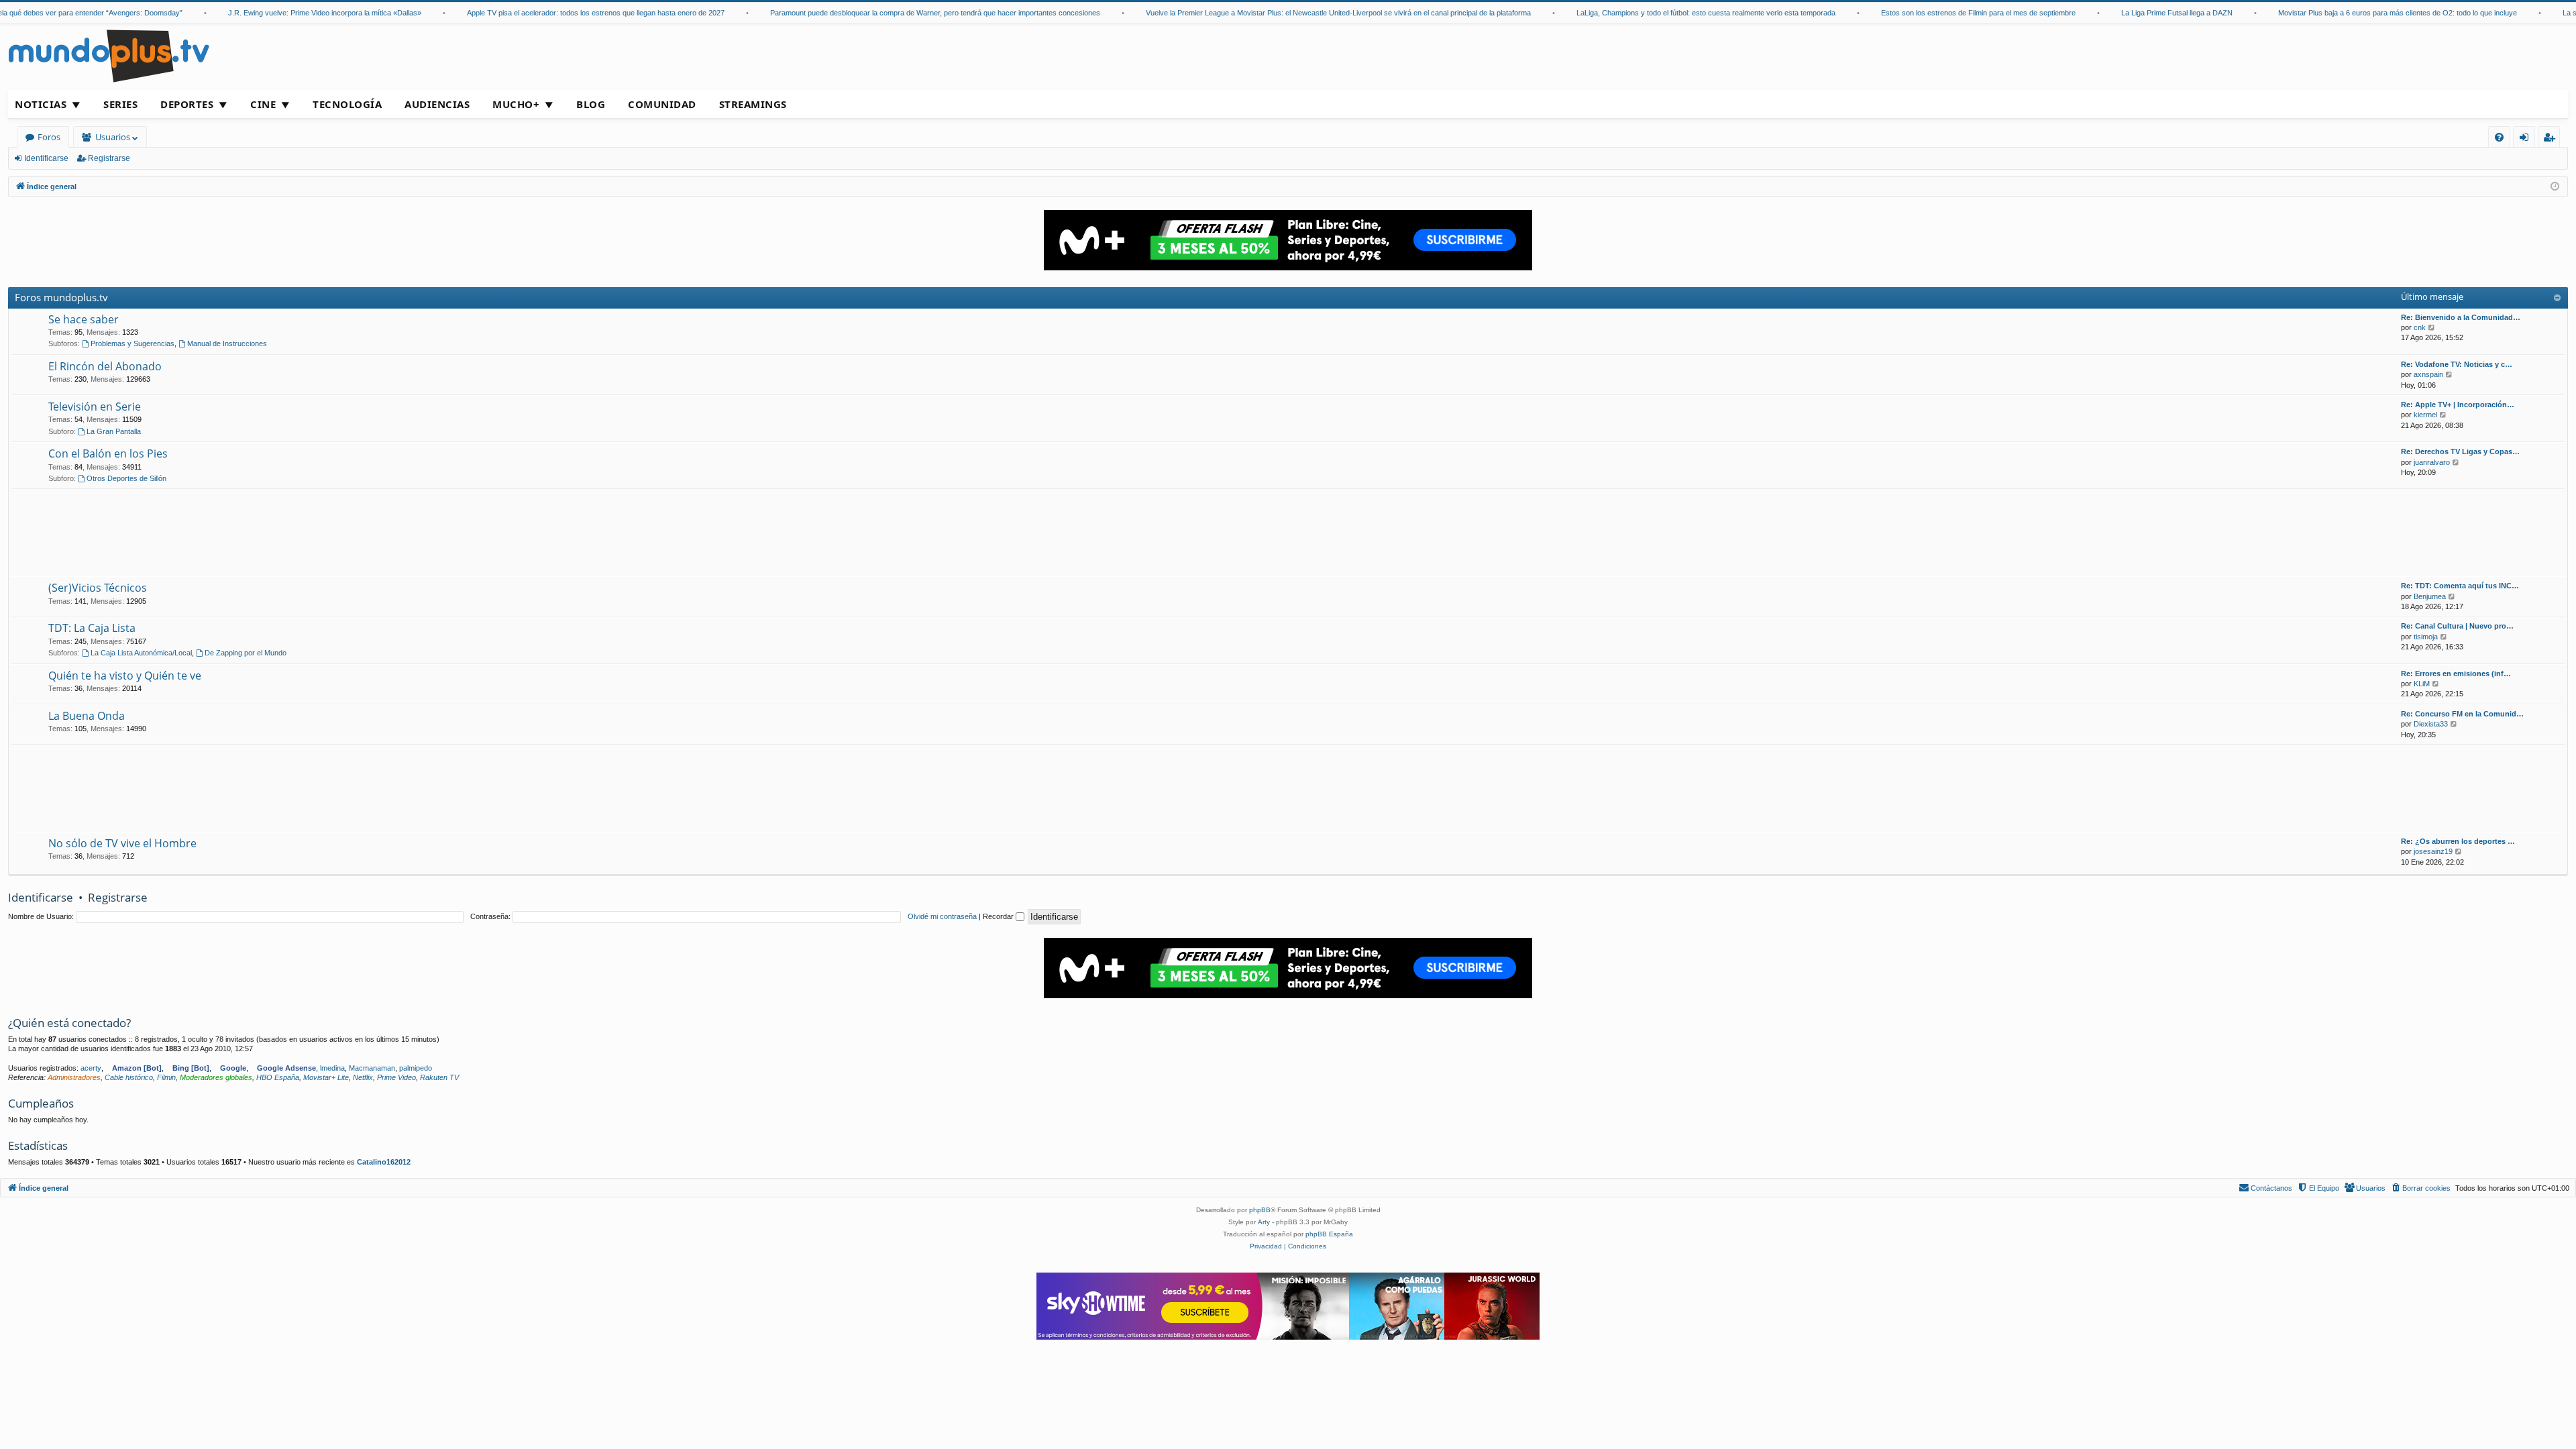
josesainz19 (2433, 851)
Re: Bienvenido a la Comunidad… (2461, 317)
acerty (91, 1068)
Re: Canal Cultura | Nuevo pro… (2457, 626)
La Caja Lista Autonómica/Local (141, 653)
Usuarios (113, 137)
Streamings (753, 104)
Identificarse (46, 158)
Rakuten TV (439, 1077)
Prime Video (396, 1077)
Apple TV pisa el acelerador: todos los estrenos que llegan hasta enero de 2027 (556, 13)
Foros (49, 137)
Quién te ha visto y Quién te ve (125, 676)
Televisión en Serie (95, 407)
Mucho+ (516, 104)
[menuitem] (2499, 137)
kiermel (2425, 415)
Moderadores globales (216, 1077)
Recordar (999, 916)
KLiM (2422, 684)
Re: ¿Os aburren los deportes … (2458, 841)
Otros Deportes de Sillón (126, 478)
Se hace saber (84, 319)
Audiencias (437, 104)
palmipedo (416, 1068)
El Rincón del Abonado (105, 366)
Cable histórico (129, 1077)
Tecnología (347, 104)
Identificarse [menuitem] (2527, 139)
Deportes (187, 104)
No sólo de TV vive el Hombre (122, 843)
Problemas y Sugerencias (132, 343)
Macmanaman (372, 1068)
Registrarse (109, 158)
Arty (1264, 1222)
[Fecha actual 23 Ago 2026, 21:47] (2555, 187)
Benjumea (2430, 596)
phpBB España (1329, 1234)
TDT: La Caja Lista (92, 628)
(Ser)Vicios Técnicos (98, 588)
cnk (2420, 327)
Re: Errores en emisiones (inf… (2456, 674)
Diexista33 (2431, 724)
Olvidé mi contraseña (942, 916)
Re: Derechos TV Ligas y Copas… (2460, 451)
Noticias (41, 104)
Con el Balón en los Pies (108, 453)
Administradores (74, 1077)
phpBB (1260, 1210)
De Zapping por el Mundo (246, 653)
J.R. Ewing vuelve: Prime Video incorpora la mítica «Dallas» (285, 13)
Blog (591, 104)
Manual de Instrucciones (227, 343)
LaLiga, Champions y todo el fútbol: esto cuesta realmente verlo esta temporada (1666, 13)
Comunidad (662, 104)
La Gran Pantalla (114, 431)
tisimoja (2426, 637)
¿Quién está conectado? (69, 1023)
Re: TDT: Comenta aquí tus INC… (2460, 586)
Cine (263, 104)
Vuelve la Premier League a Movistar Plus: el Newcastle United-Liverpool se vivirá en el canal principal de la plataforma (1299, 13)
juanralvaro (2432, 462)
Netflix (363, 1077)
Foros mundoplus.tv (61, 297)
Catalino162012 (384, 1162)
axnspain (2428, 374)
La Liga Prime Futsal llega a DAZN (2137, 13)
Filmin (166, 1077)
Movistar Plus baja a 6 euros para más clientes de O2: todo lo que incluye (2358, 13)
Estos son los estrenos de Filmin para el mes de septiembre (1939, 13)
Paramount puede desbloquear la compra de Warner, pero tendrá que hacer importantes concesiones (896, 13)
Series (120, 104)
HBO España (278, 1077)
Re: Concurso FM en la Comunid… (2462, 714)
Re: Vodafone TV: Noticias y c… (2457, 364)
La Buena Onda (87, 716)
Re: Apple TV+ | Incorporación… (2458, 405)
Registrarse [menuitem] (2552, 139)
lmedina (332, 1068)
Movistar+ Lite (326, 1077)
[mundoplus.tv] (109, 55)
